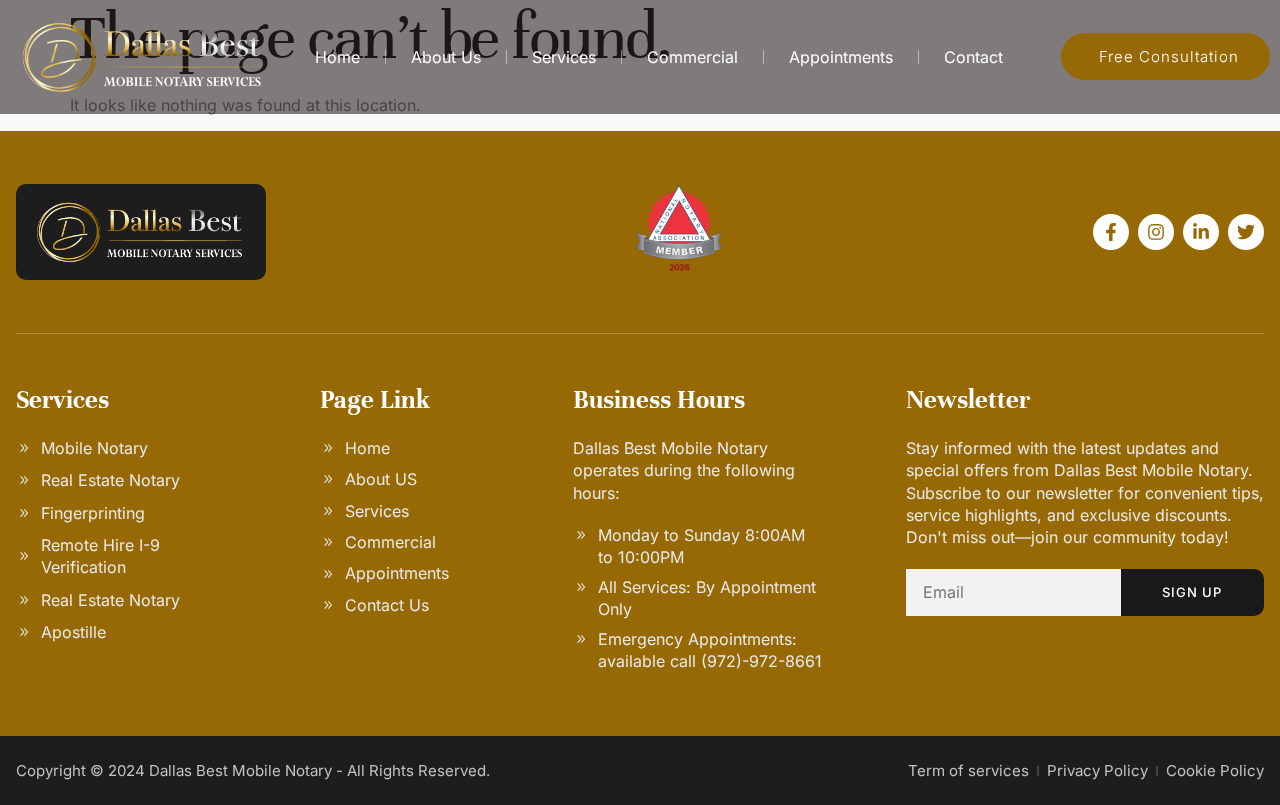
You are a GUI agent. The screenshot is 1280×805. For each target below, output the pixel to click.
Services (564, 57)
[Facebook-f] (1111, 232)
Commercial (692, 57)
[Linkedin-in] (1201, 232)
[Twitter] (1246, 232)
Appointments (841, 57)
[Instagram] (1156, 232)
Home (337, 57)
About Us (446, 57)
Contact (973, 57)
